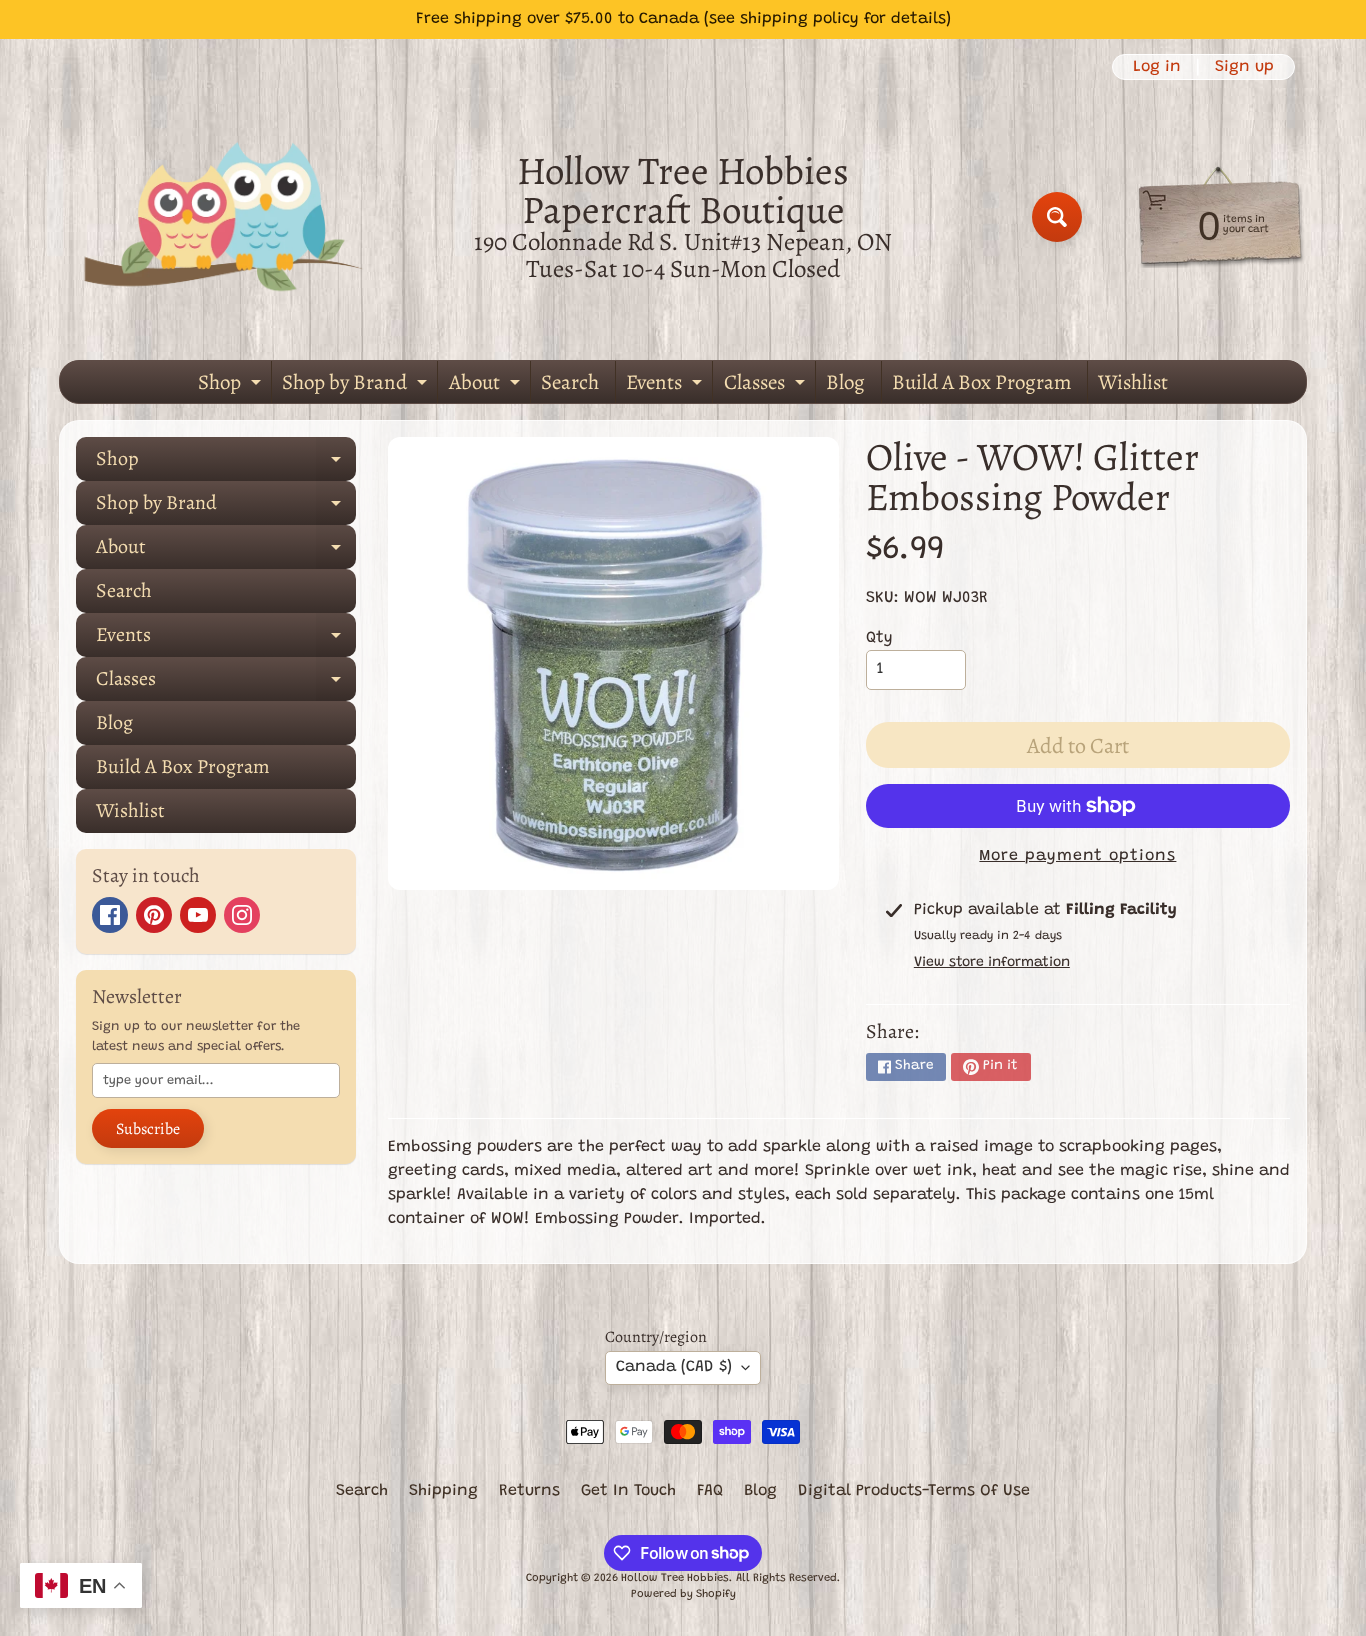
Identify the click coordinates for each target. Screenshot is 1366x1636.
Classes (767, 385)
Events (666, 385)
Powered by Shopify (683, 1594)
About (487, 385)
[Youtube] (198, 915)
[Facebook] (110, 915)
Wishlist (1133, 382)
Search (570, 382)
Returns (529, 1491)
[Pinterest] (154, 915)
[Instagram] (242, 915)
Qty (879, 638)
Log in (1157, 67)
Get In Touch (628, 1491)
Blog (845, 382)
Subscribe (148, 1129)
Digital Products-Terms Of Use (914, 1491)
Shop (232, 385)
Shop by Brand (357, 385)
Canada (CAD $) (674, 1367)
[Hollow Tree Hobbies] (224, 216)
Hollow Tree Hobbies (675, 1578)
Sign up (1244, 67)
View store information (992, 963)
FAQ (710, 1491)
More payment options (1077, 856)
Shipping (443, 1491)
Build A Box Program (981, 382)
